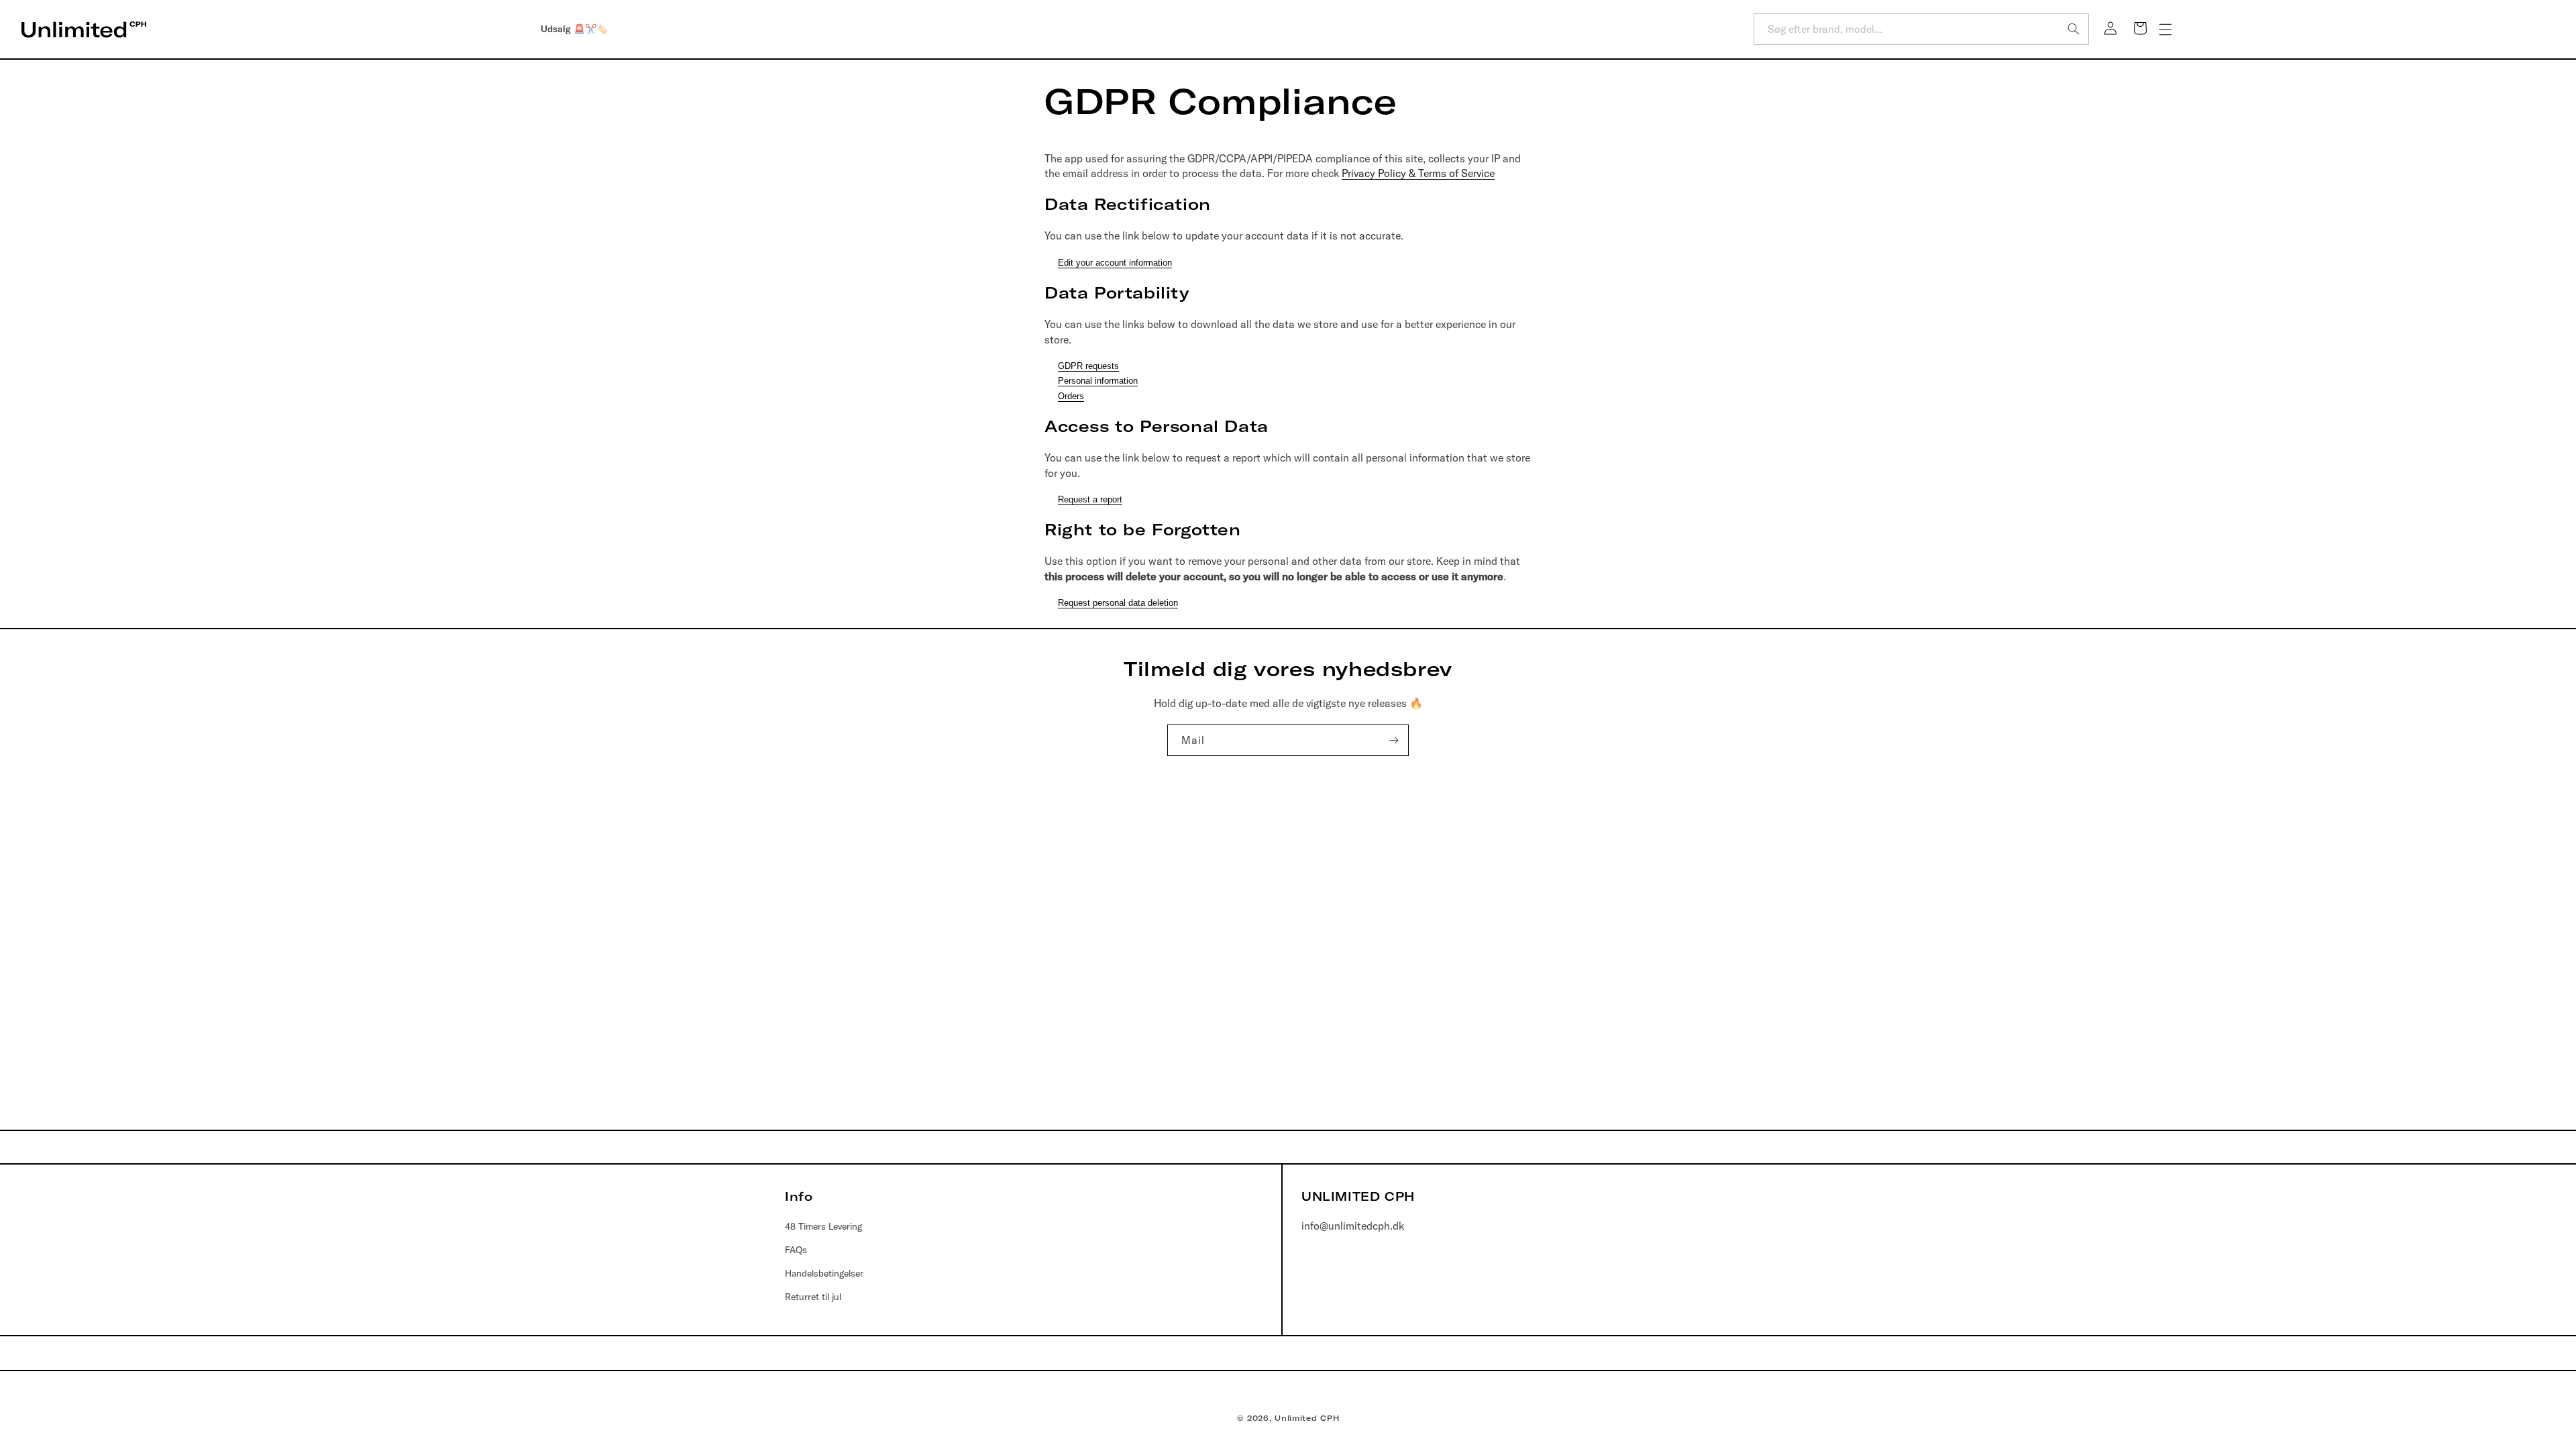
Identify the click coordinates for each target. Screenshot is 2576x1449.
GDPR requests (1088, 366)
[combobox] (1921, 29)
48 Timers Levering (823, 1226)
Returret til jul (813, 1297)
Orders (1071, 396)
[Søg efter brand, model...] (2074, 29)
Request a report (1090, 499)
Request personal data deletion (1118, 603)
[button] (2165, 30)
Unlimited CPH (1307, 1418)
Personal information (1098, 381)
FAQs (796, 1250)
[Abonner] (1393, 740)
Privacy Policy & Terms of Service (1418, 173)
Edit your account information (1115, 263)
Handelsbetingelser (824, 1273)
